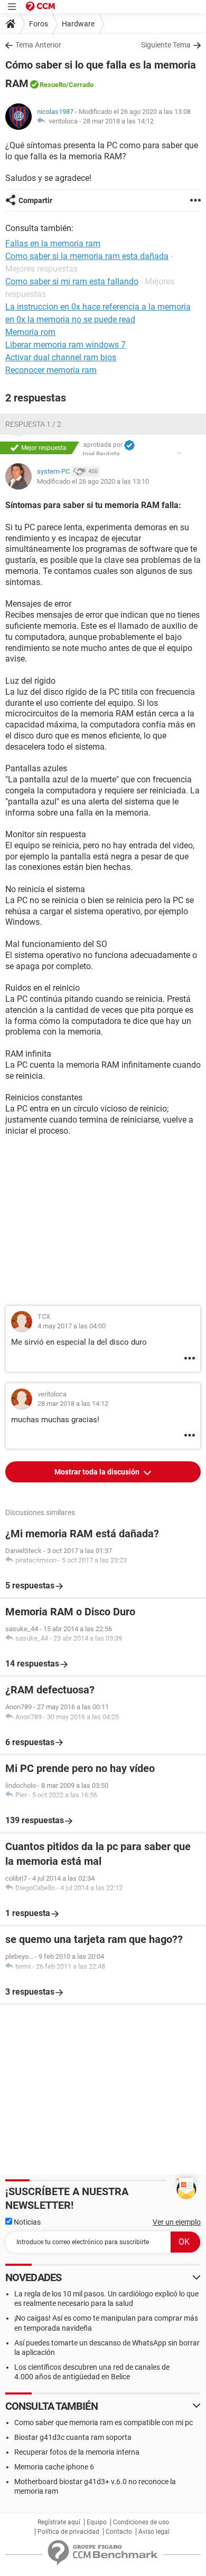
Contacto (119, 2532)
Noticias (26, 2222)
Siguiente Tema (166, 45)
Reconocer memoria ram (51, 370)
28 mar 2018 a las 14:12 (118, 121)
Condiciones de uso (141, 2522)
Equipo (97, 2522)
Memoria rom (30, 332)
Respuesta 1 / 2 (33, 424)
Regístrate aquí (59, 2522)
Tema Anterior (38, 45)
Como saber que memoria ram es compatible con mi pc (104, 2422)
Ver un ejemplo (177, 2222)
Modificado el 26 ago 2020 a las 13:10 (93, 481)
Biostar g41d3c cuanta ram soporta (73, 2437)
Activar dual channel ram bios (61, 357)
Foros (39, 24)
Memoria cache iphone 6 (54, 2467)
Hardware (78, 24)
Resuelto (53, 85)
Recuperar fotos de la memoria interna (77, 2452)
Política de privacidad (68, 2532)
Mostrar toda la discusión (98, 1472)
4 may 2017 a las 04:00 (72, 1326)
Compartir (35, 200)
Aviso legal (154, 2532)
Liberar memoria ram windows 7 (65, 345)
